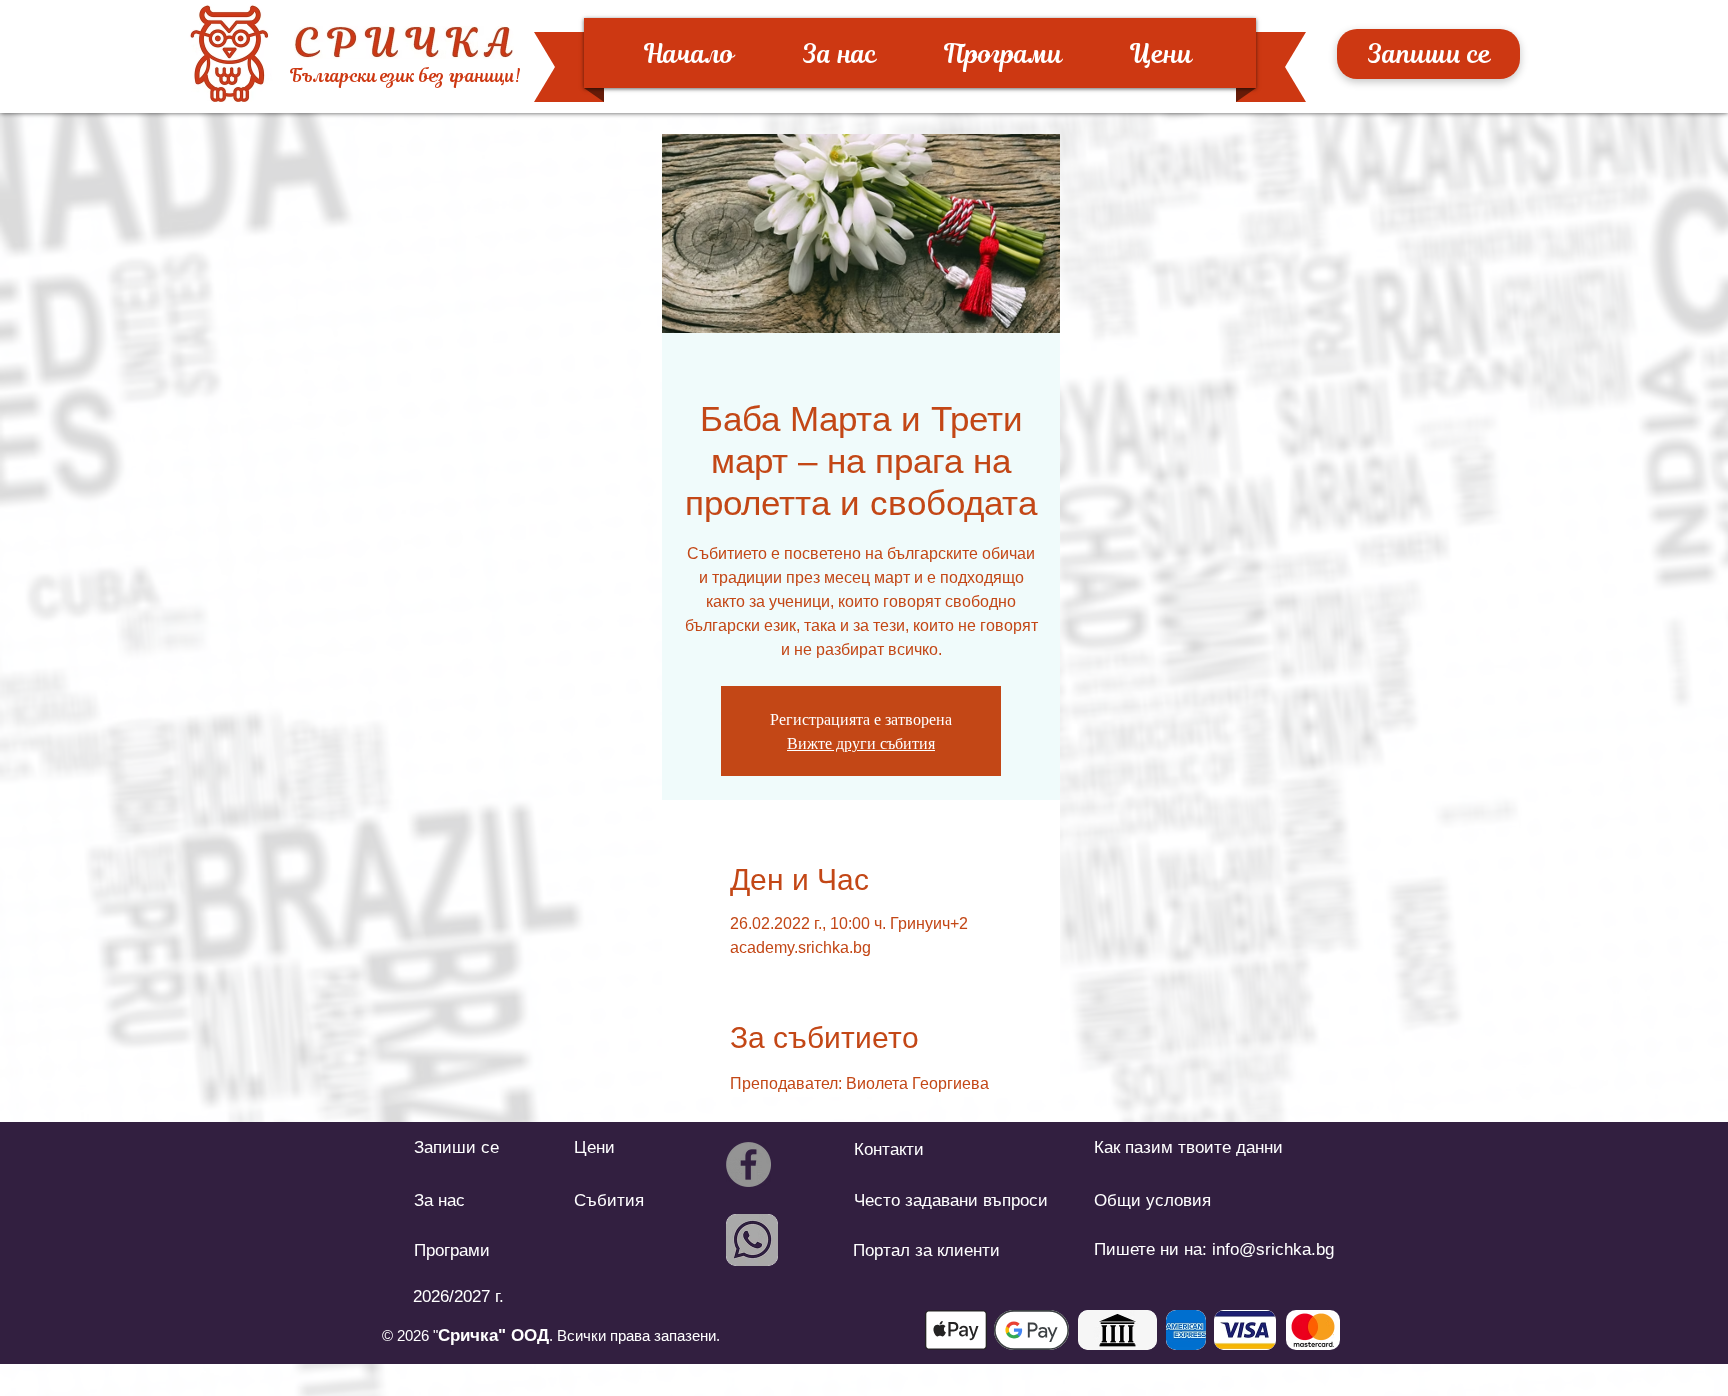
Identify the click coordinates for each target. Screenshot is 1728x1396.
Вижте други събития (861, 743)
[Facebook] (748, 1164)
